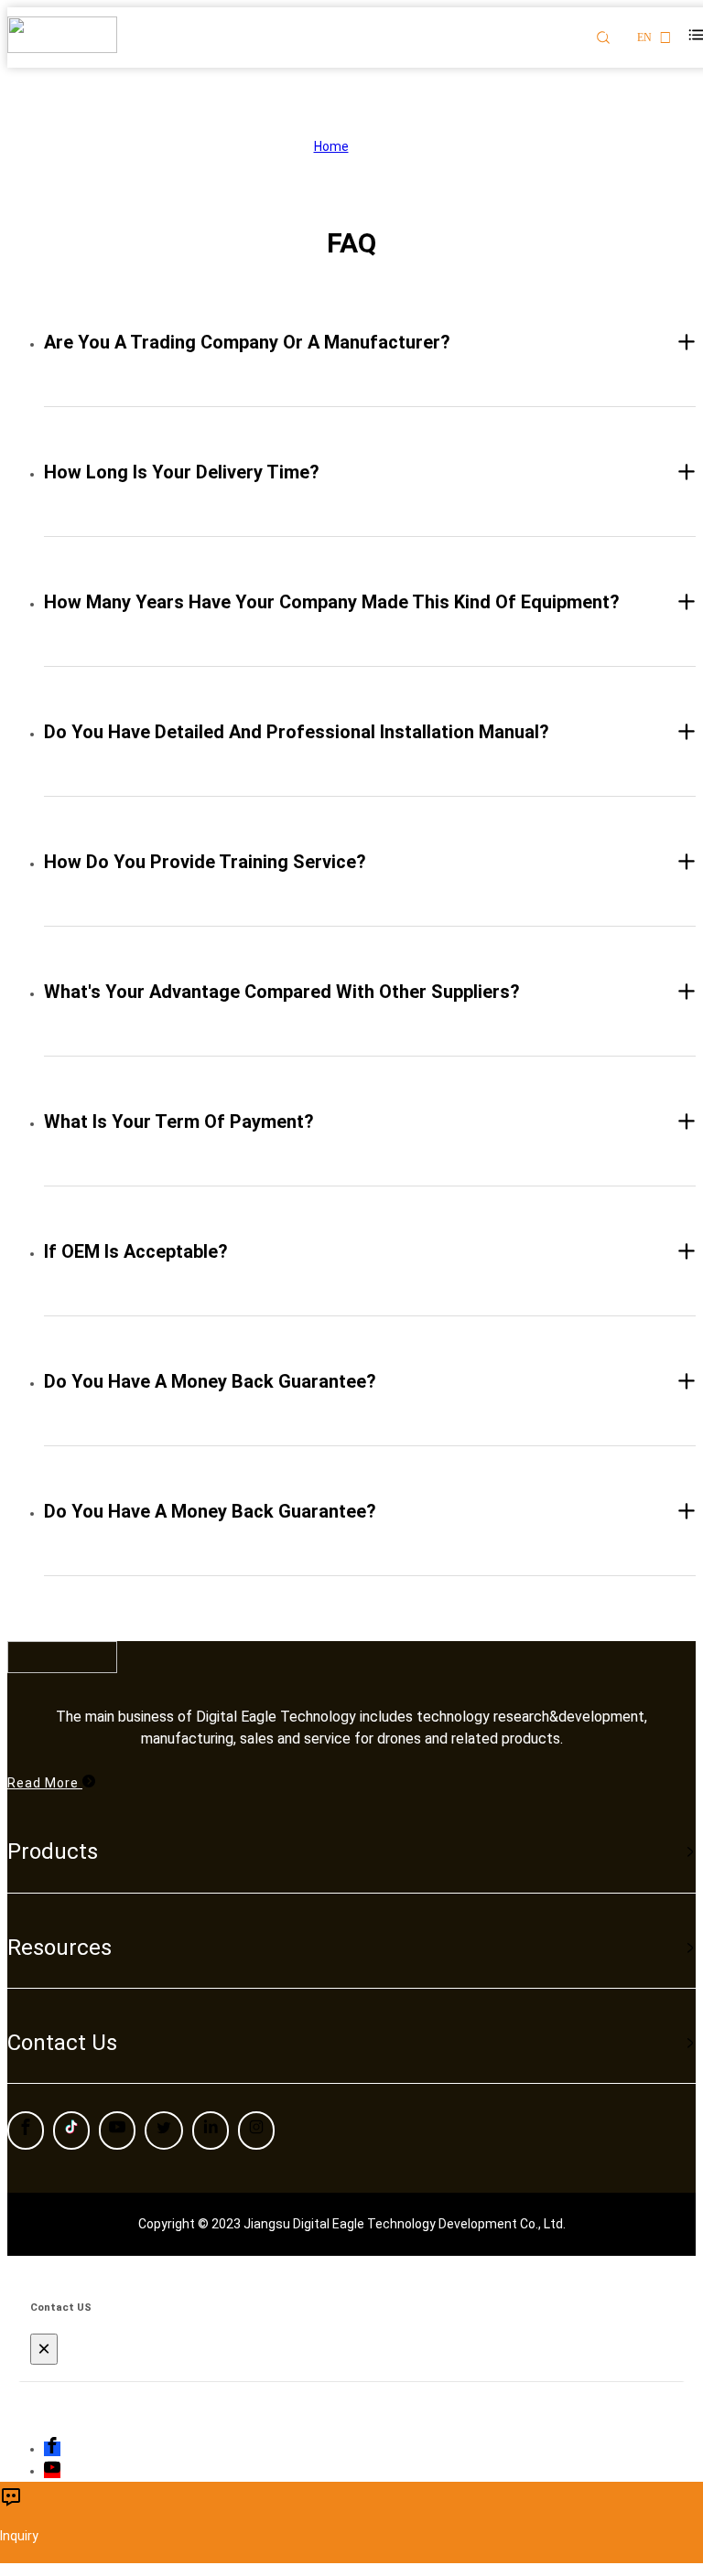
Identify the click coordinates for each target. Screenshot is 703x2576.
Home (331, 146)
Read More (45, 1783)
